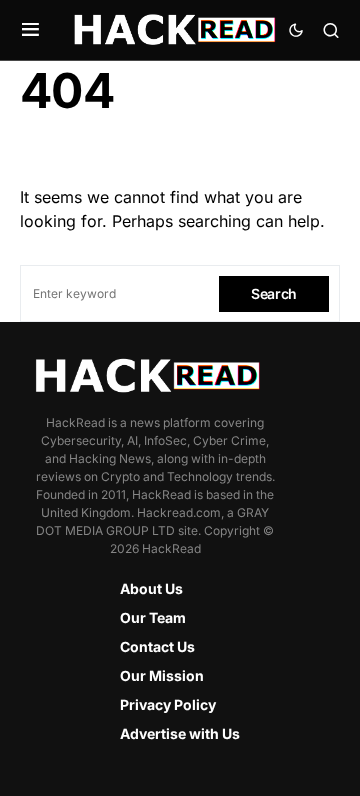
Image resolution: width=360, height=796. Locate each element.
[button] (30, 30)
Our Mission (162, 675)
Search (274, 293)
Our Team (153, 617)
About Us (151, 588)
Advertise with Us (180, 733)
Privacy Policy (168, 704)
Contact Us (157, 646)
